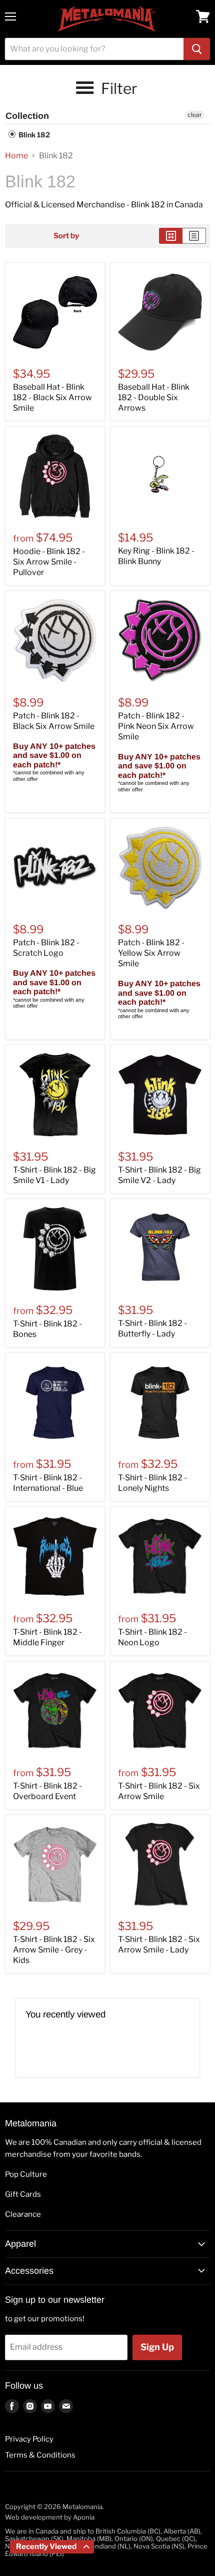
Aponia (84, 2517)
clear (195, 115)
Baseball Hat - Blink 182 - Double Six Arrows (154, 397)
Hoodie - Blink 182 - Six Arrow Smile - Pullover (49, 562)
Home (16, 156)
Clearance (23, 2214)
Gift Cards (23, 2194)
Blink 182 (33, 135)
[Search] (197, 49)
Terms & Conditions (40, 2455)
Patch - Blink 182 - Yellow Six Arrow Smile (151, 953)
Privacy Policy (29, 2439)
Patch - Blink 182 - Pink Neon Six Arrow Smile (156, 726)
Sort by (66, 236)
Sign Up (157, 2347)
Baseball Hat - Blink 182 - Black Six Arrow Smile (52, 397)
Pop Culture (26, 2174)
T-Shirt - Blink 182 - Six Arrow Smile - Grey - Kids (54, 1950)
